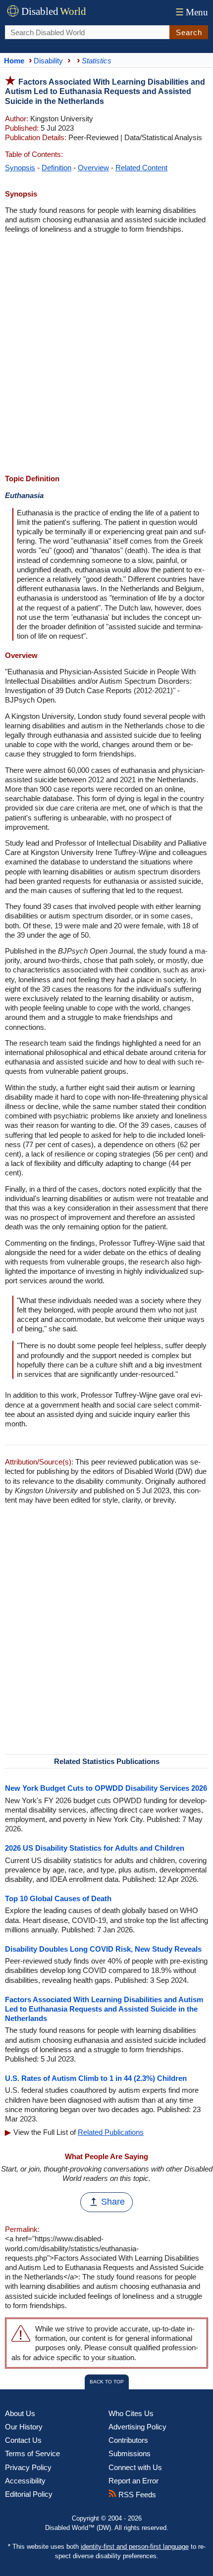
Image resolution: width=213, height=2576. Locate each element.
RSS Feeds (136, 2495)
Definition (56, 168)
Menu (192, 12)
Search (189, 32)
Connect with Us (135, 2467)
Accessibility (25, 2481)
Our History (24, 2427)
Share (113, 2202)
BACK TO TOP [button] (107, 2382)
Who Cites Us (131, 2413)
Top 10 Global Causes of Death (58, 1898)
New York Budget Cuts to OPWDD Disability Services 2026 (106, 1788)
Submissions (130, 2453)
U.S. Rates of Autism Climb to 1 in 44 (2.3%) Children (96, 2078)
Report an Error (133, 2481)
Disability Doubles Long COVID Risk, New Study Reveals (103, 1949)
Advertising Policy (137, 2427)
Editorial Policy (29, 2494)
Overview (93, 168)
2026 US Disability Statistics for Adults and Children (95, 1848)
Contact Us (23, 2440)
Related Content (141, 168)
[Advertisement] (106, 355)
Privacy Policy (28, 2467)
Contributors (128, 2440)
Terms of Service (32, 2453)
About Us (20, 2413)
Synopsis (20, 168)
